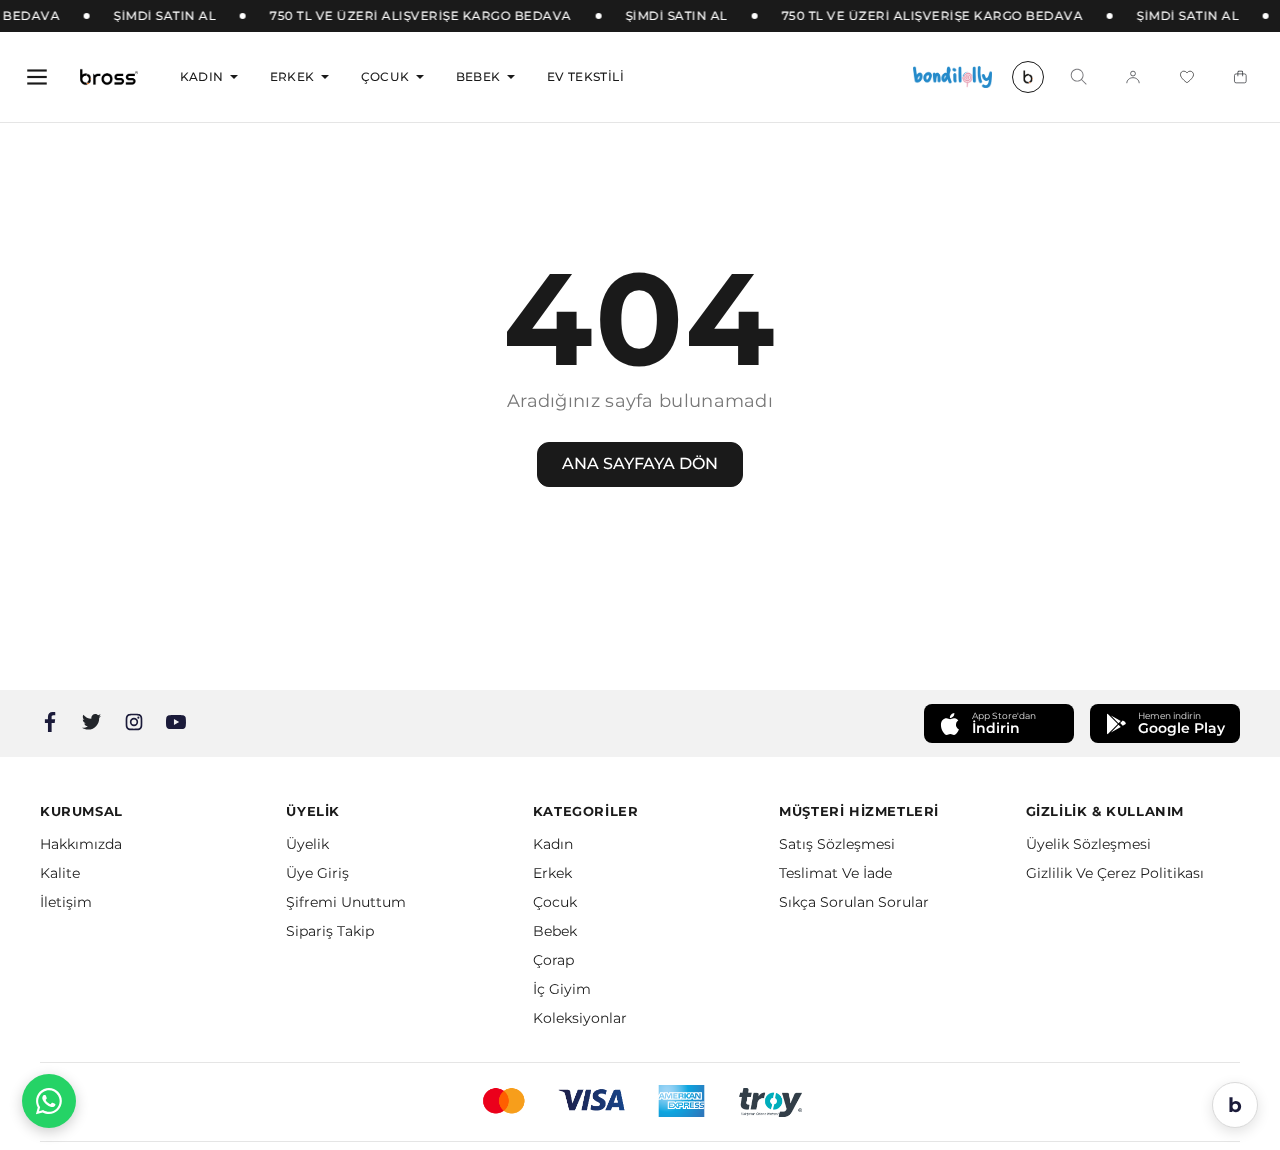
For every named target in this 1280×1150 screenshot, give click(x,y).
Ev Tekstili (585, 76)
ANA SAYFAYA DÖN (640, 463)
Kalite (60, 873)
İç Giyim (562, 989)
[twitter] (92, 722)
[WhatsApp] (49, 1101)
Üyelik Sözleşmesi (1088, 844)
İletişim (66, 902)
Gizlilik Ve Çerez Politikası (1115, 873)
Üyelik (307, 844)
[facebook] (50, 722)
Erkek (292, 76)
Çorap (553, 960)
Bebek (478, 76)
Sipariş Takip (330, 931)
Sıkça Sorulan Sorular (854, 902)
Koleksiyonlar (580, 1018)
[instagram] (134, 722)
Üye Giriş (317, 873)
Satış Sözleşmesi (837, 844)
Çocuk (385, 76)
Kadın (202, 76)
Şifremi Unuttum (346, 902)
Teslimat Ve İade (835, 873)
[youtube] (176, 722)
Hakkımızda (81, 844)
